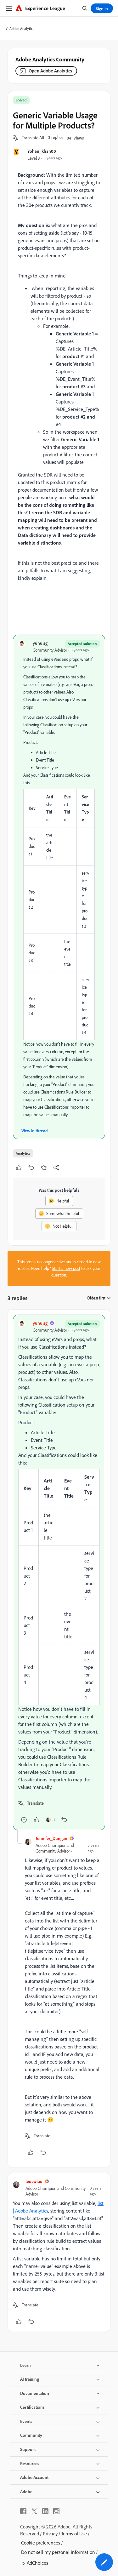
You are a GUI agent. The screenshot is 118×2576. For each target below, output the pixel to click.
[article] (59, 1572)
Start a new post (66, 1268)
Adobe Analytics (22, 29)
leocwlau (34, 2181)
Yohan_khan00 (42, 151)
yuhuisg (40, 643)
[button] (33, 138)
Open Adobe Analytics (50, 71)
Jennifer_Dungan (51, 1838)
